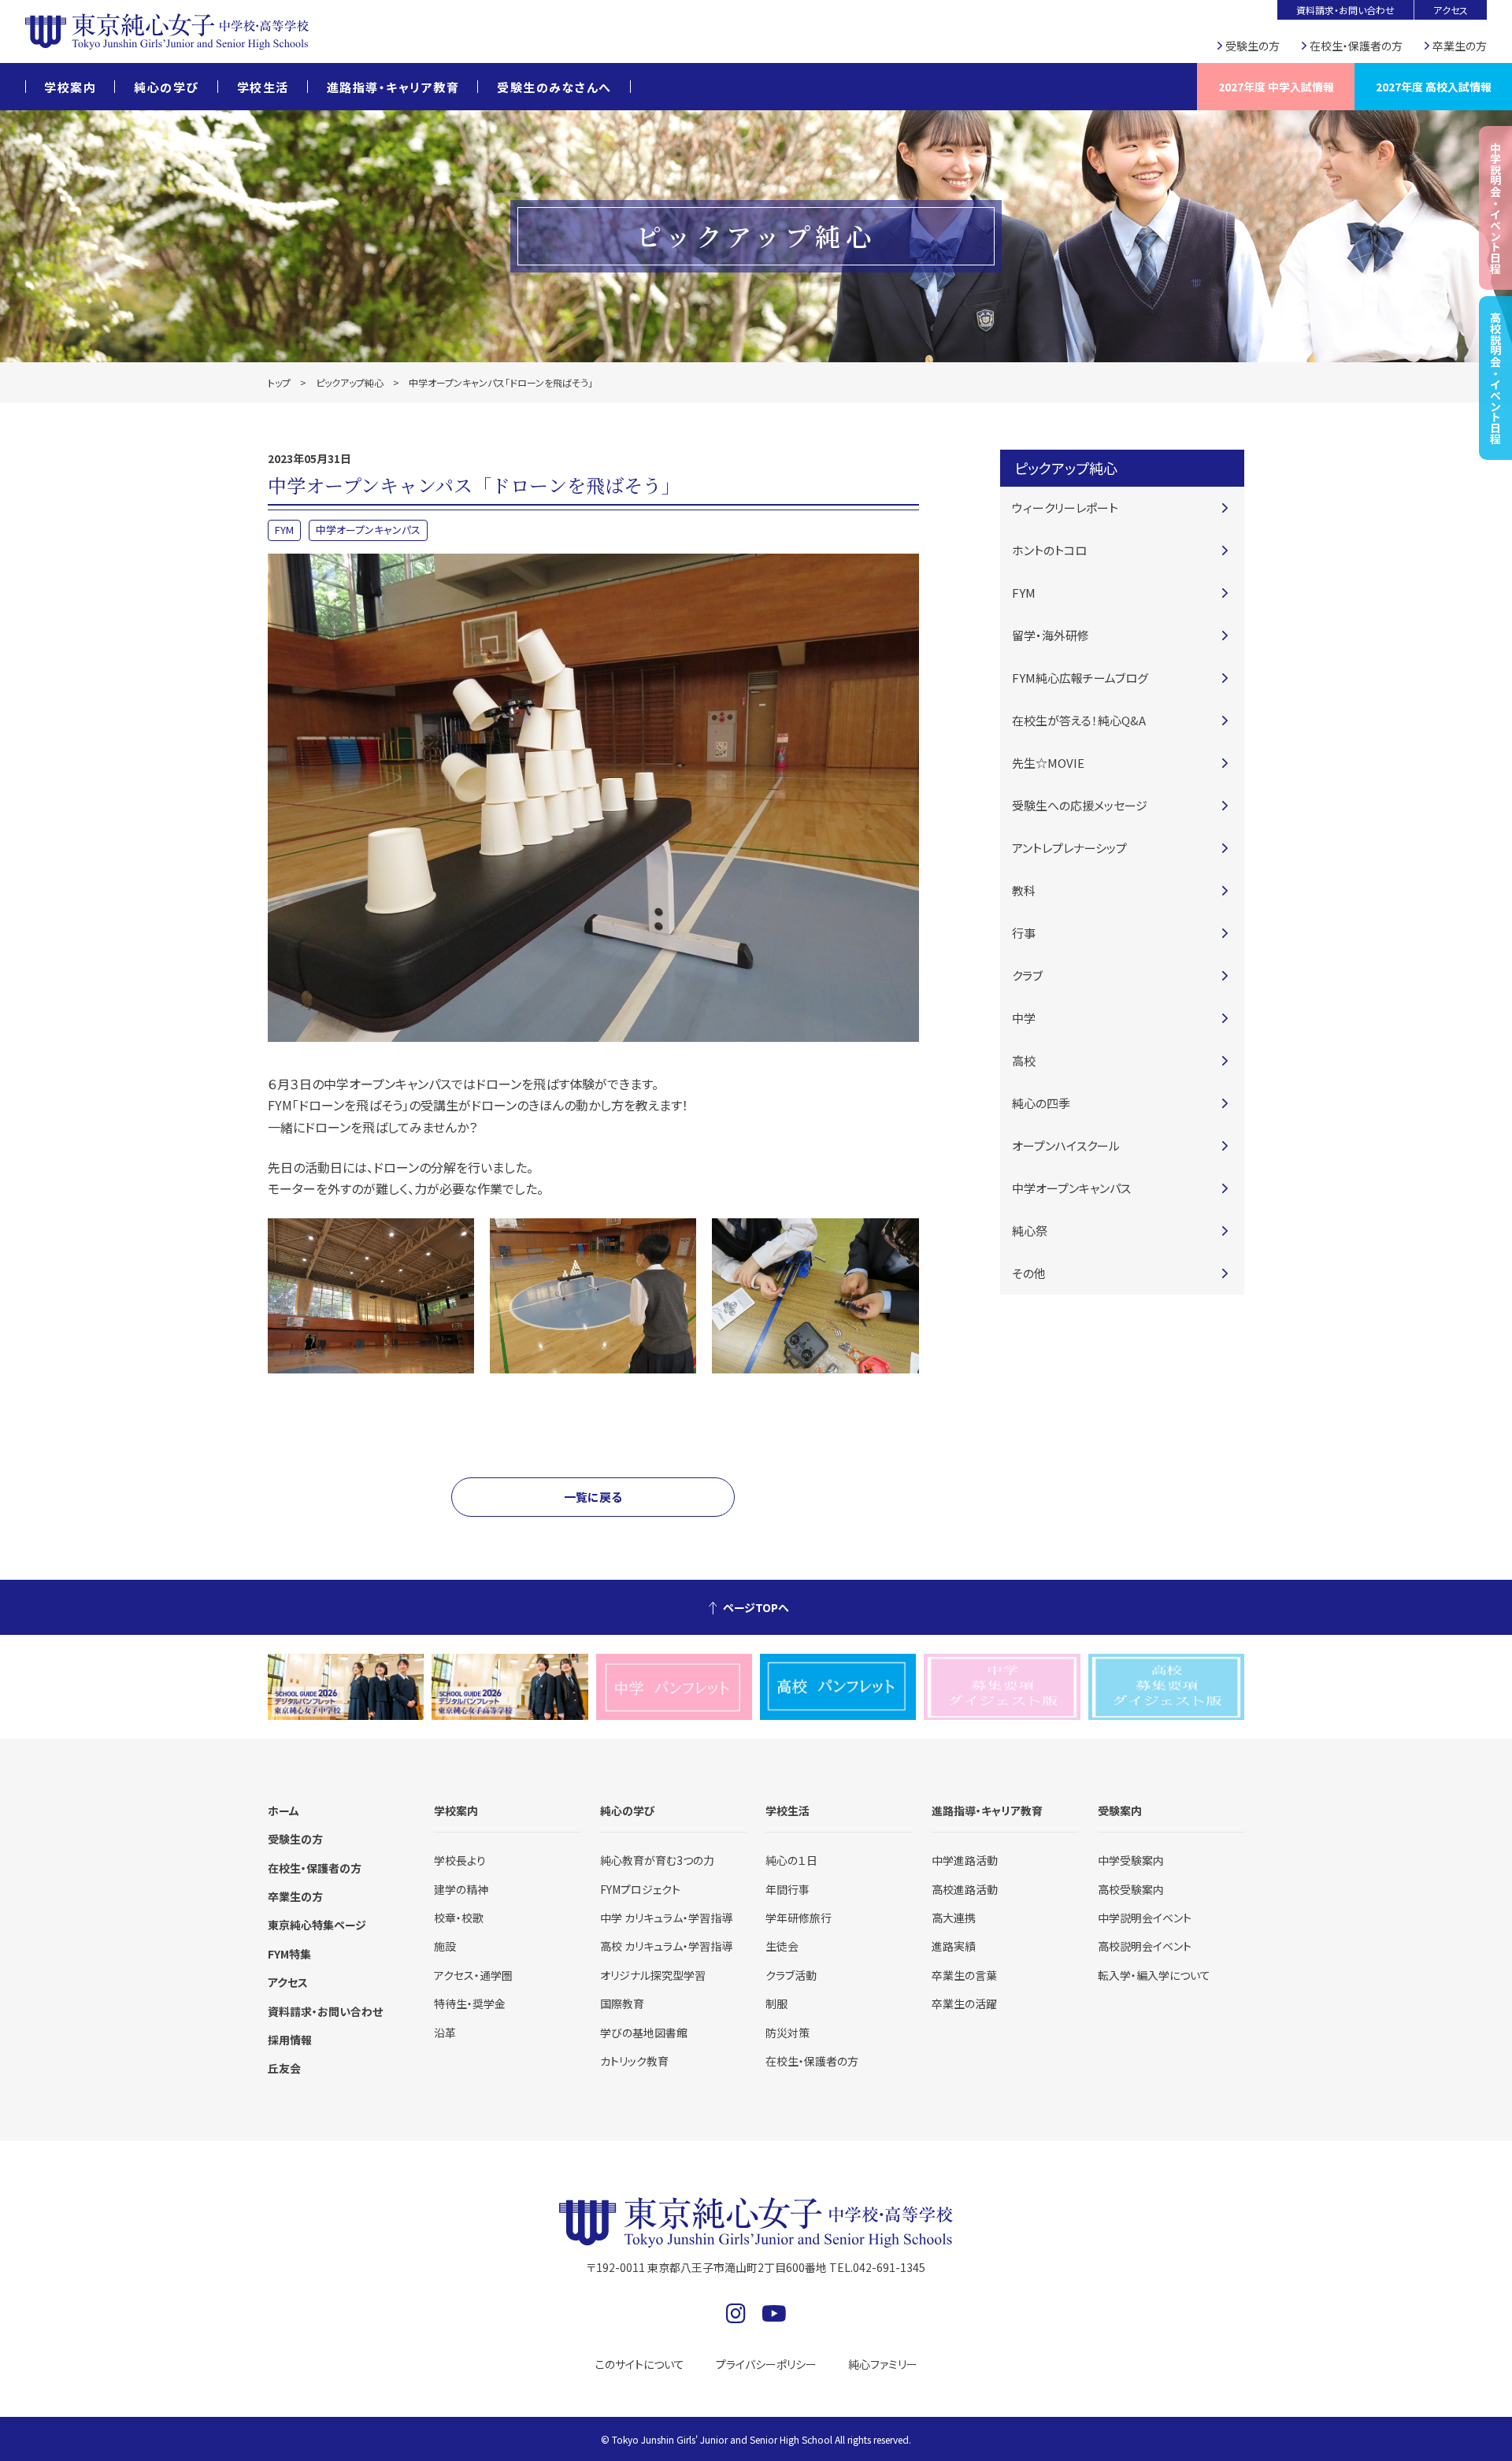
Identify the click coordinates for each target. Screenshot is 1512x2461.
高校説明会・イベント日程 (1495, 378)
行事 (1024, 933)
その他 (1029, 1273)
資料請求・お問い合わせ (1345, 10)
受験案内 (1120, 1811)
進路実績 (954, 1946)
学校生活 (263, 87)
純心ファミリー (883, 2364)
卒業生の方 (1460, 46)
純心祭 (1030, 1230)
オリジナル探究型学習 (653, 1975)
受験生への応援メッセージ (1080, 805)
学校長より (460, 1860)
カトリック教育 (634, 2061)
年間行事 (787, 1889)
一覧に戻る (593, 1497)
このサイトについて (640, 2364)
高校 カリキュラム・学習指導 (666, 1946)
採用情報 (290, 2040)
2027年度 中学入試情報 (1276, 87)
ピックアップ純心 (350, 382)
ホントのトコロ (1049, 550)
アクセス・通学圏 (473, 1975)
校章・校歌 (459, 1918)
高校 (1024, 1060)
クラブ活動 (791, 1975)
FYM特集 (289, 1954)
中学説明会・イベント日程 (1495, 208)
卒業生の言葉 (964, 1975)
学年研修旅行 (799, 1918)
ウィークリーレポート (1065, 508)
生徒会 (782, 1946)
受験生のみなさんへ (554, 87)
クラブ (1027, 975)
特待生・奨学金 (470, 2003)
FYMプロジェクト (640, 1889)
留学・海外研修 (1051, 635)
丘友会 (284, 2068)
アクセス (1451, 10)
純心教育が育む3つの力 (657, 1860)
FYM (284, 530)
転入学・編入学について (1154, 1975)
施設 (445, 1946)
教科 (1024, 890)
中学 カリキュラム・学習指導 (666, 1918)
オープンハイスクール (1066, 1145)
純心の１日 (791, 1860)
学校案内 (70, 87)
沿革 (445, 2033)
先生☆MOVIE (1048, 763)
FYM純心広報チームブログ (1080, 678)
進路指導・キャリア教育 (393, 87)
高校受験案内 (1131, 1889)
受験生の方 (1253, 46)
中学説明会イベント (1145, 1918)
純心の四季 (1041, 1103)
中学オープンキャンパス (368, 530)
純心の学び (167, 87)
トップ (279, 382)
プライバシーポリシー (766, 2364)
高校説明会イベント (1145, 1946)
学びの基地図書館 (644, 2033)
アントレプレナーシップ (1069, 848)
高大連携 (954, 1918)
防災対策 (787, 2033)
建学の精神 (461, 1889)
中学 (1024, 1018)
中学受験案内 (1131, 1860)
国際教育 (622, 2003)
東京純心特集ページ (317, 1925)
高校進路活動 (965, 1889)
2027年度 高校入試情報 (1434, 87)
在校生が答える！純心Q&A (1079, 720)
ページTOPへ (756, 1607)
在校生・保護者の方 (1356, 46)
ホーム (283, 1811)
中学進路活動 (965, 1860)
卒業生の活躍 (964, 2003)
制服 (776, 2003)
